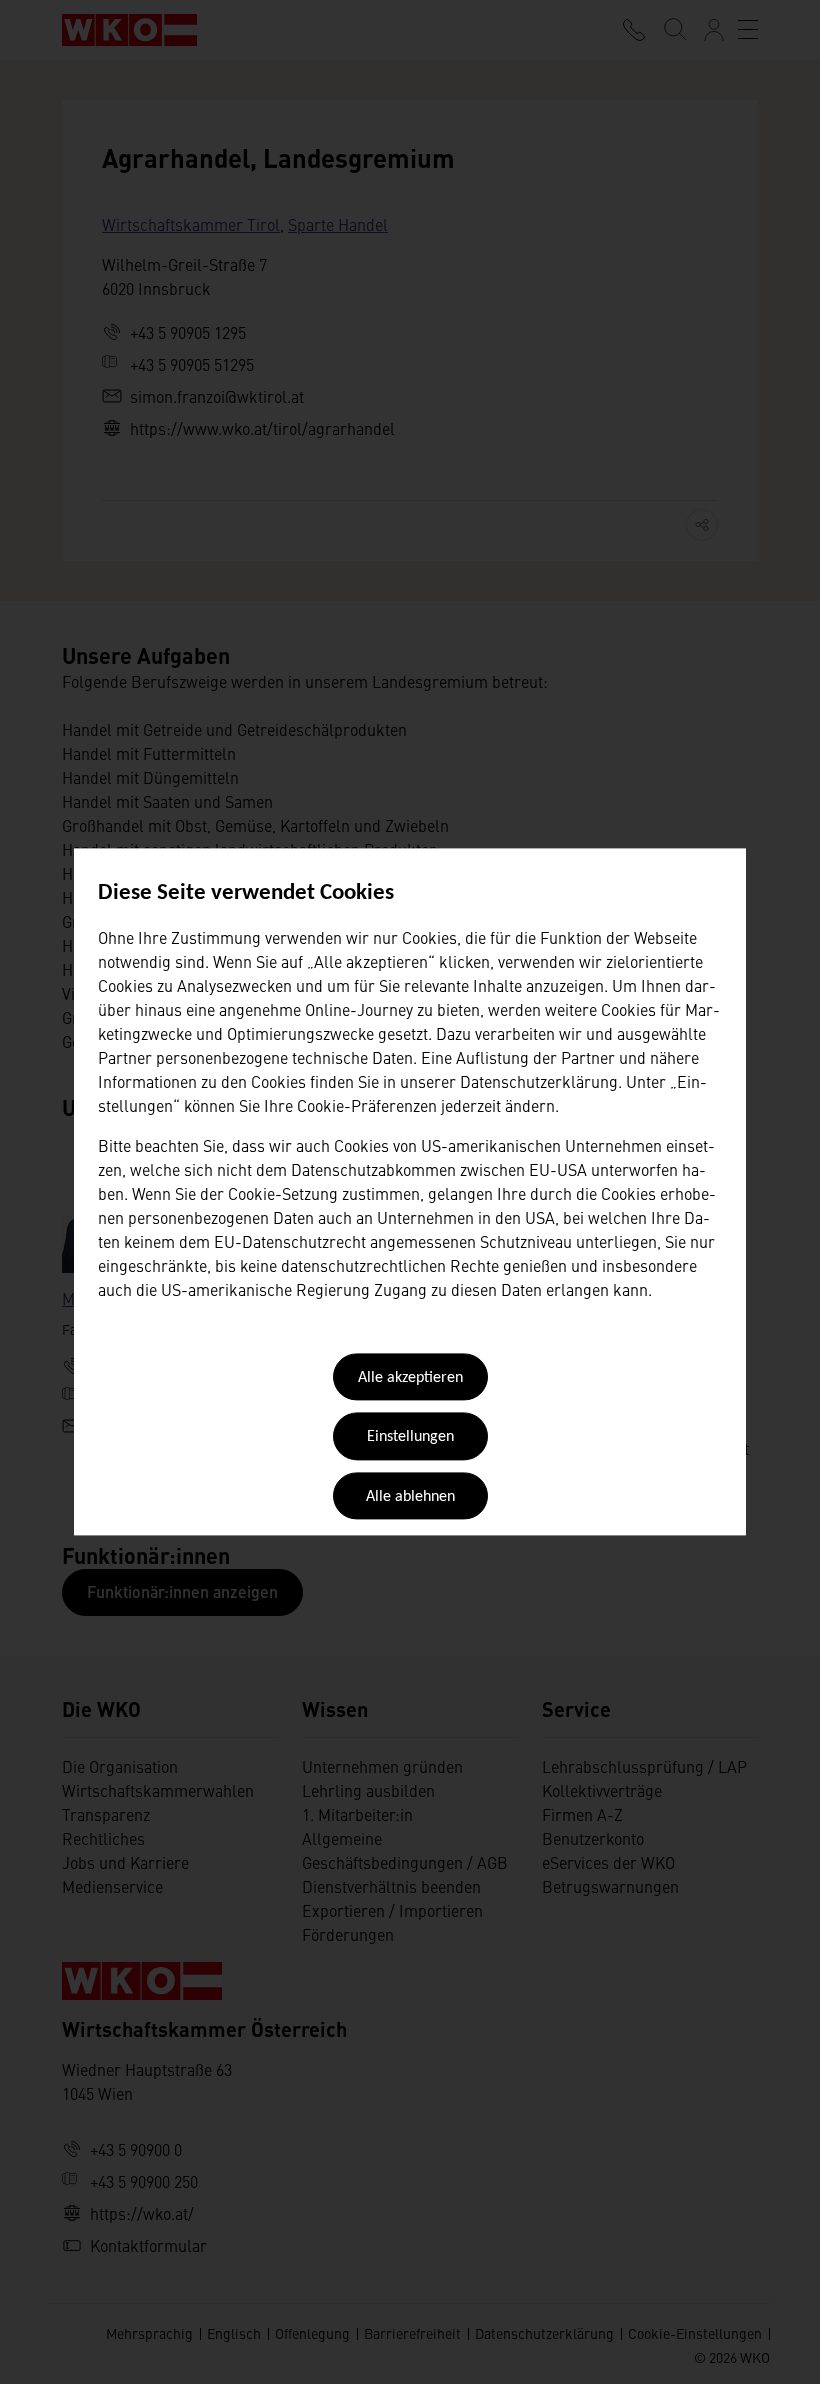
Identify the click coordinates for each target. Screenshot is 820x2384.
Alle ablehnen (410, 1497)
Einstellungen (410, 1438)
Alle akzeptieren (410, 1378)
